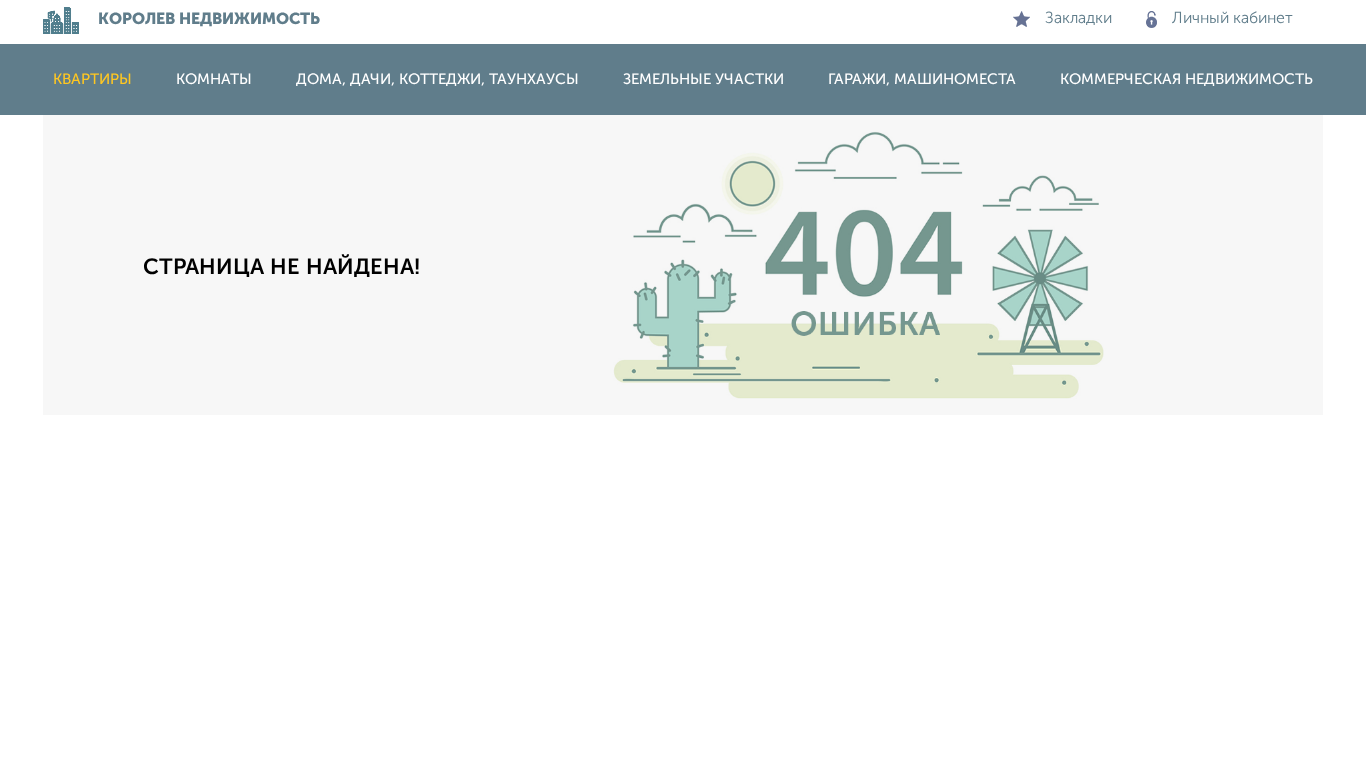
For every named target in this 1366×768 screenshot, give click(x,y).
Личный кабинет (1232, 19)
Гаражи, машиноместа (922, 79)
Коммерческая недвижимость (1186, 79)
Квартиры (92, 79)
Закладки (1078, 19)
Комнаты (214, 79)
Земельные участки (703, 79)
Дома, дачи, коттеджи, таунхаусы (437, 79)
